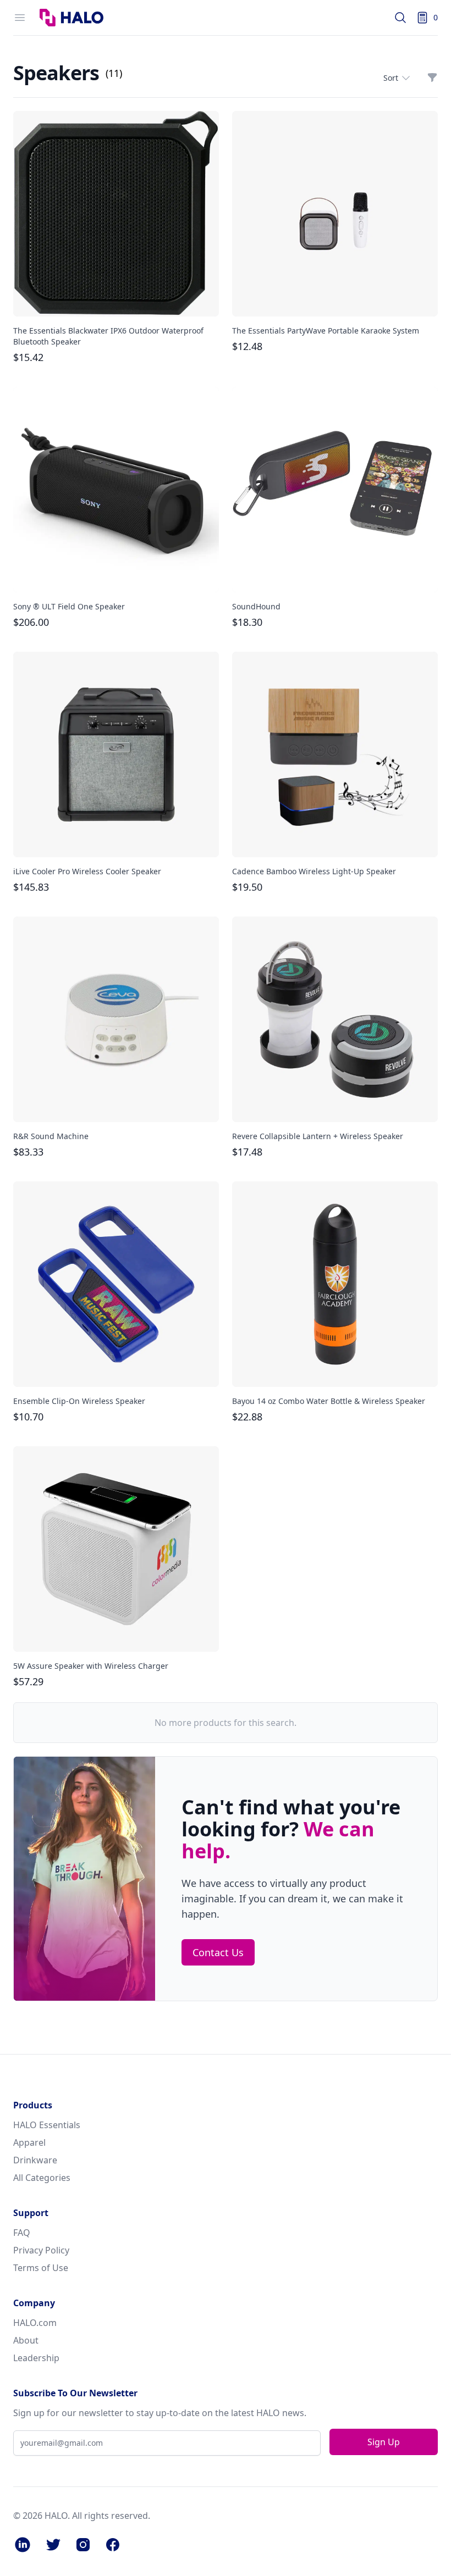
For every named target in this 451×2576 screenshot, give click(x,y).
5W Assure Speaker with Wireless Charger (91, 1666)
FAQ (22, 2233)
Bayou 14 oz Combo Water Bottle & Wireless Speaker (329, 1401)
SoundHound (256, 606)
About (26, 2340)
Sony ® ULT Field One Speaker (69, 606)
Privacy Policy (41, 2250)
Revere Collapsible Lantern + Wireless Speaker (318, 1136)
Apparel (29, 2142)
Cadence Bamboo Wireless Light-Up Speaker (314, 871)
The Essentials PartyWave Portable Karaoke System (326, 331)
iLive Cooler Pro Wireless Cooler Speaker (87, 871)
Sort (391, 78)
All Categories (42, 2178)
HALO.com (35, 2323)
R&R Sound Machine (51, 1136)
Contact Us (218, 1952)
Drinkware (35, 2160)
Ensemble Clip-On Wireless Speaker (79, 1401)
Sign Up (384, 2442)
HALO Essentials (47, 2125)
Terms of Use (41, 2268)
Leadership (36, 2358)
